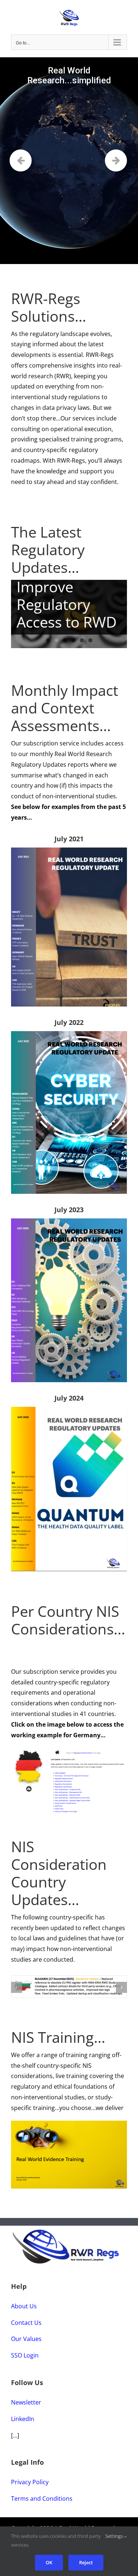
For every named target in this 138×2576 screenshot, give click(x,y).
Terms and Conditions (42, 2499)
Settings (115, 2536)
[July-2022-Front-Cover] (69, 1034)
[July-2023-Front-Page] (69, 1221)
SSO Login (25, 2355)
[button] (17, 1987)
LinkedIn (23, 2419)
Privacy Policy (30, 2482)
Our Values (26, 2339)
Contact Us (26, 2323)
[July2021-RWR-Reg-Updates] (69, 850)
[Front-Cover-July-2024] (69, 1410)
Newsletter (26, 2402)
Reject (86, 2562)
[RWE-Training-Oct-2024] (69, 2124)
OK (49, 2562)
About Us (24, 2306)
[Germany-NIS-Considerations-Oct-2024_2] (69, 1751)
